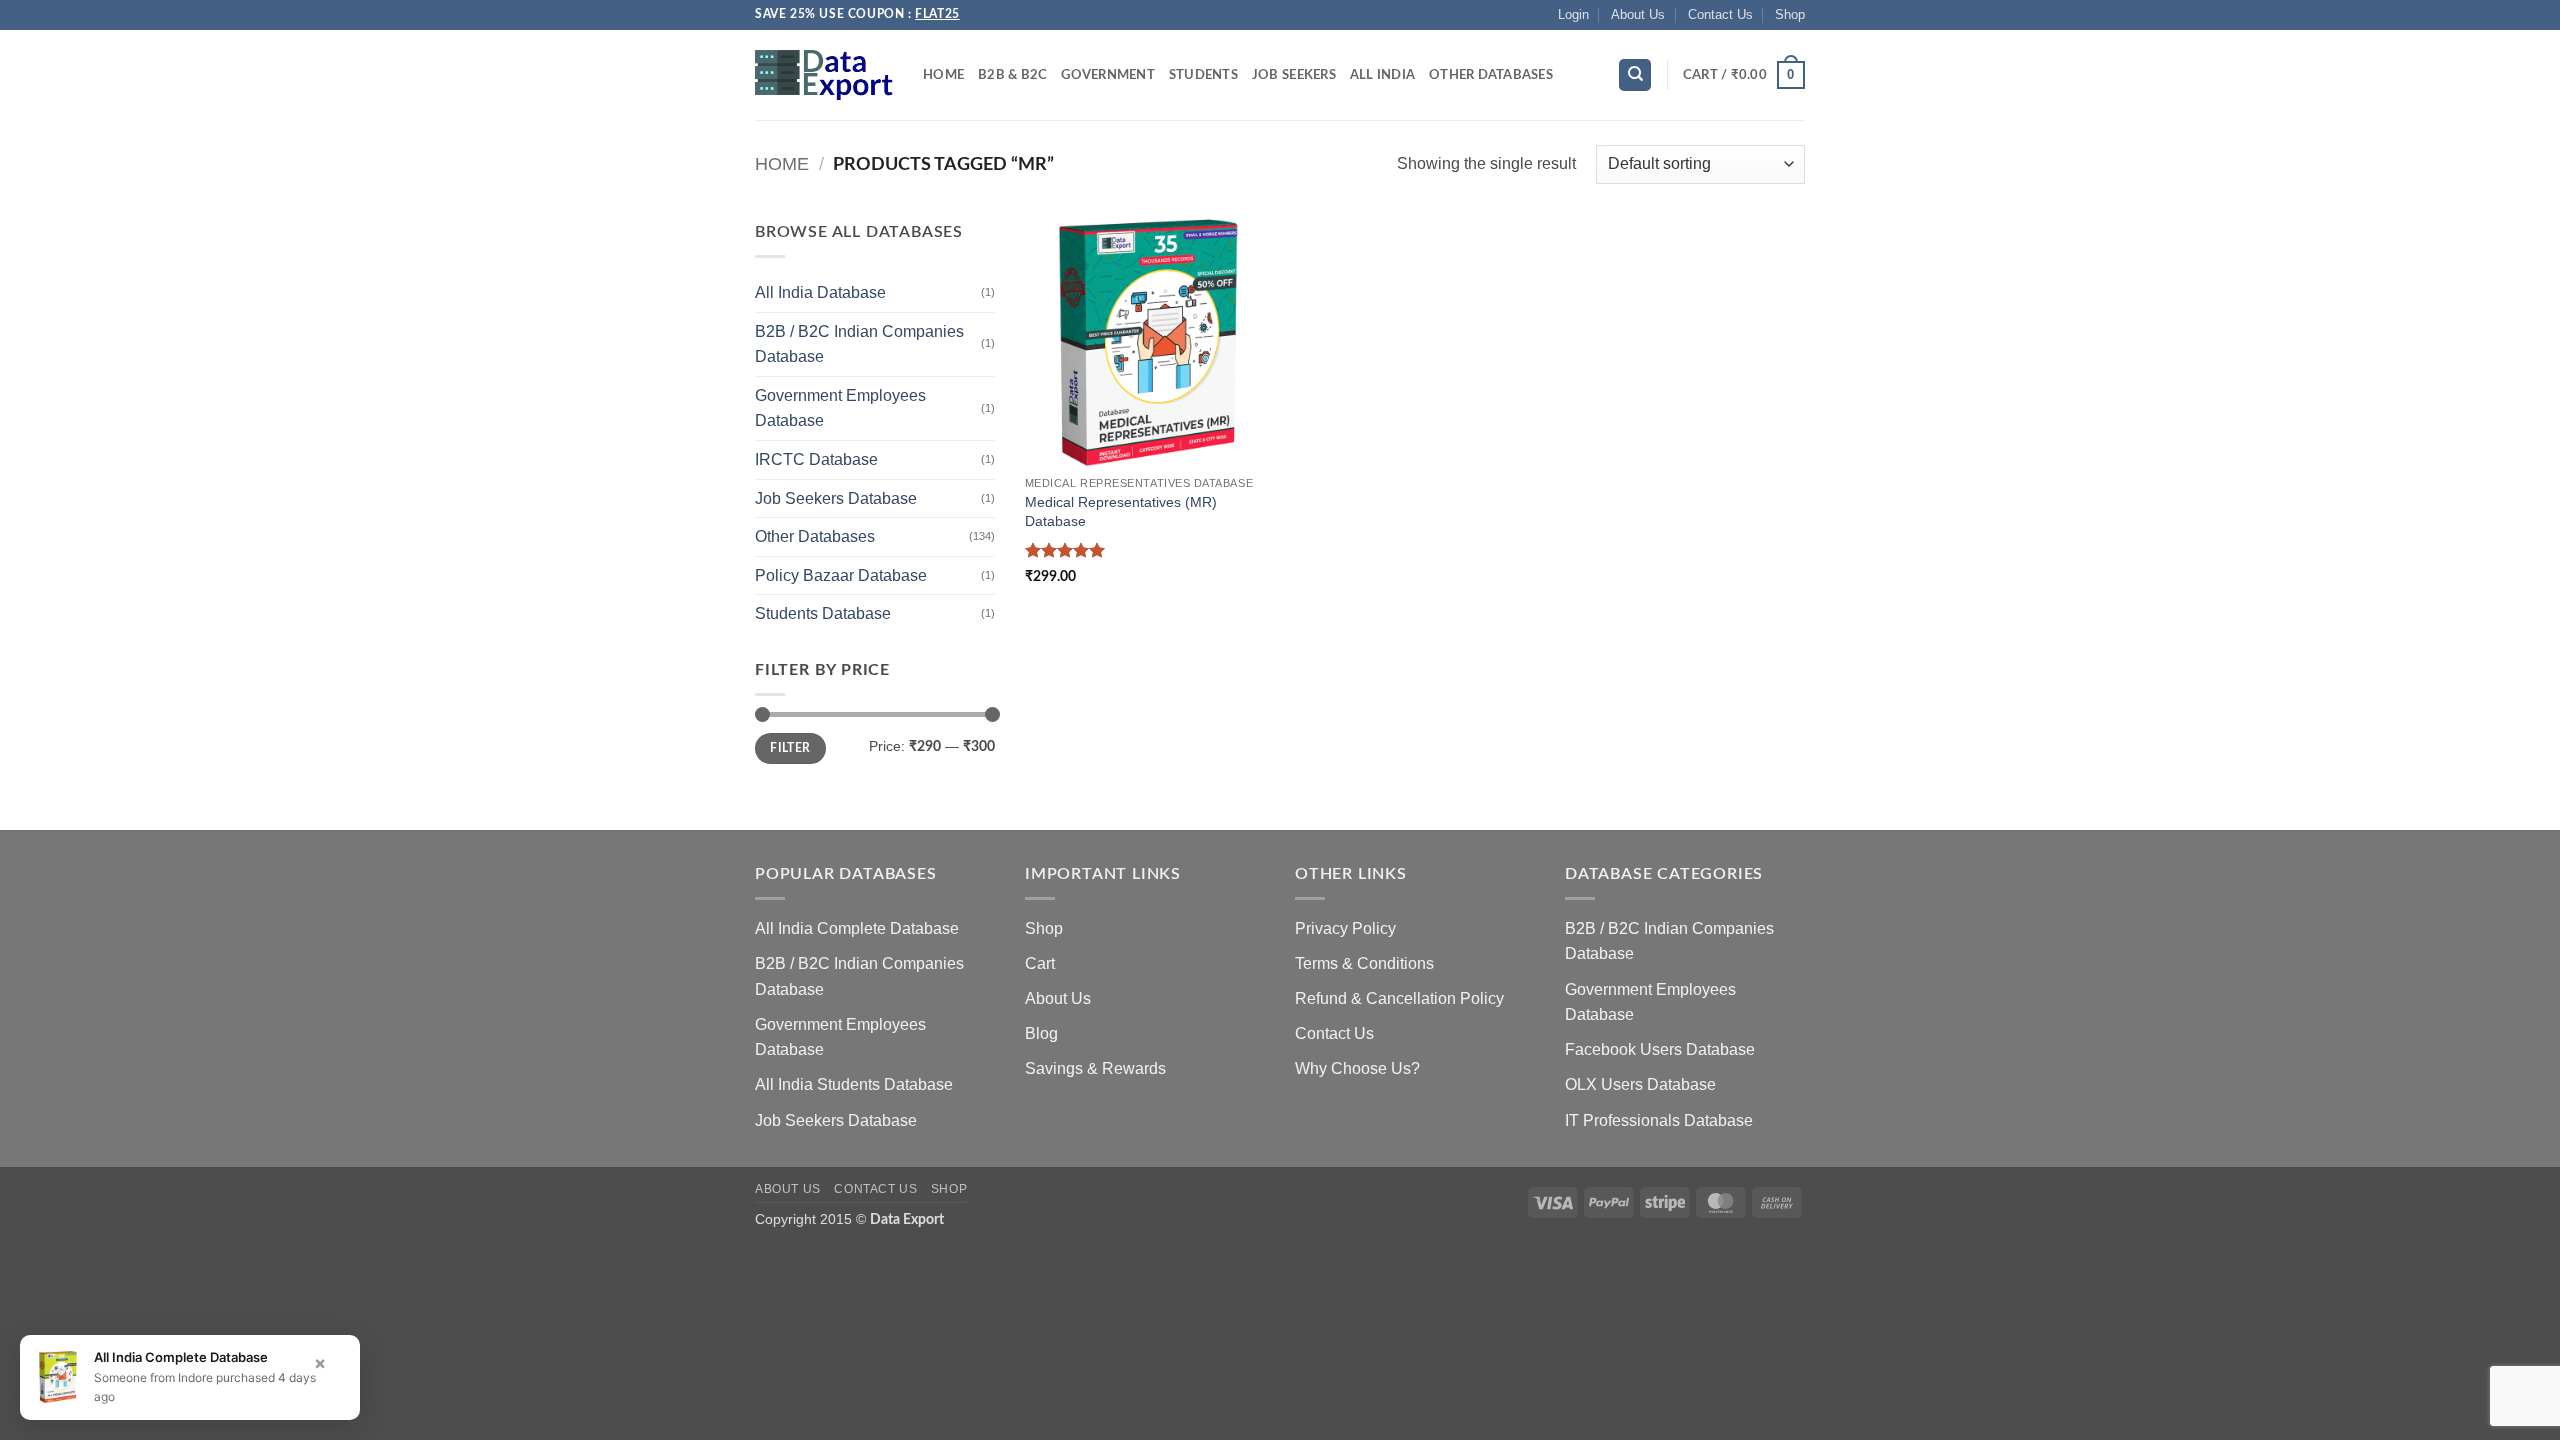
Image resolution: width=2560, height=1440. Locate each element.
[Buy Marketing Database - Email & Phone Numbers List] (824, 75)
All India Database (820, 292)
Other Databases (1491, 75)
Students (1203, 75)
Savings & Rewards (1095, 1068)
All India (1382, 75)
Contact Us (1720, 14)
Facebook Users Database (1660, 1049)
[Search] (1635, 75)
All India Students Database (854, 1084)
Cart (1040, 963)
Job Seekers (1294, 75)
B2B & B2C (1012, 75)
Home (943, 75)
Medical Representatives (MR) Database (1121, 511)
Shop (1790, 14)
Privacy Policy (1345, 928)
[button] (1573, 15)
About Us (1638, 14)
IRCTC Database (816, 459)
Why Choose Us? (1357, 1068)
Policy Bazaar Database (841, 575)
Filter (790, 748)
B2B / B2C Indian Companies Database (859, 344)
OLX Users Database (1640, 1084)
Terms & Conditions (1364, 963)
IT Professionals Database (1659, 1120)
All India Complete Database (857, 928)
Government (1108, 75)
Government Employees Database (840, 408)
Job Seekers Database (836, 498)
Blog (1041, 1033)
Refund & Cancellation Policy (1399, 998)
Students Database (823, 613)
